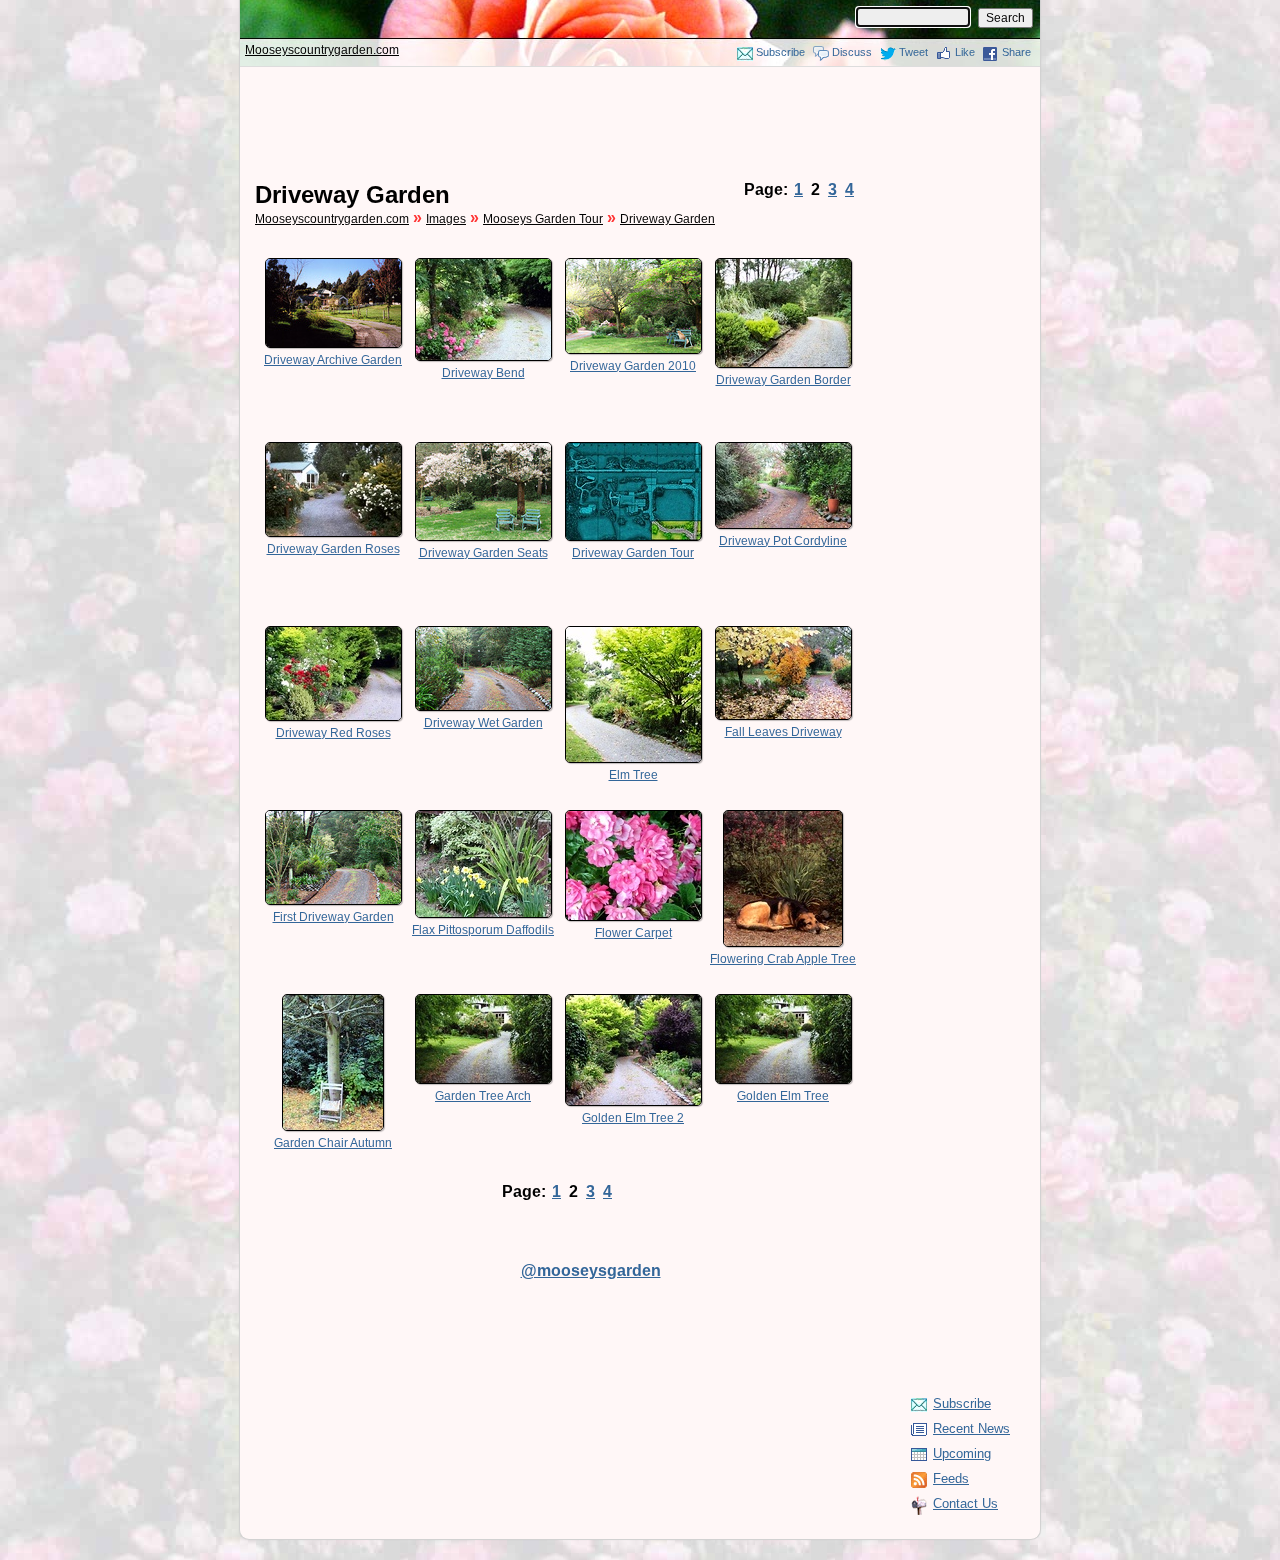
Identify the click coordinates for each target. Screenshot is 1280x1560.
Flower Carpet (633, 933)
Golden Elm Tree (783, 1096)
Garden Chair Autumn (333, 1143)
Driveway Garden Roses (333, 549)
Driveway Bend (483, 373)
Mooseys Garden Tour (543, 219)
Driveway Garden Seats (483, 553)
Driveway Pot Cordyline (783, 541)
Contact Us (965, 1503)
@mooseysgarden (591, 1270)
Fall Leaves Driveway (783, 732)
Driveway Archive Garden (333, 360)
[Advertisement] (640, 122)
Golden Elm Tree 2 (633, 1118)
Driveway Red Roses (333, 733)
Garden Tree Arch (483, 1096)
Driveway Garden (667, 219)
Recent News (971, 1428)
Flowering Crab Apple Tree (783, 959)
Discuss (852, 52)
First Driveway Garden (333, 917)
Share (1016, 52)
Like (965, 52)
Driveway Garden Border (783, 380)
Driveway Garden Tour (633, 553)
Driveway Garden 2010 (633, 366)
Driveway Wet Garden (483, 723)
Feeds (951, 1478)
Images (446, 219)
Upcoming (962, 1453)
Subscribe (780, 52)
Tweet (913, 52)
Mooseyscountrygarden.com (322, 50)
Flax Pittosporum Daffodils (483, 930)
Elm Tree (633, 775)
